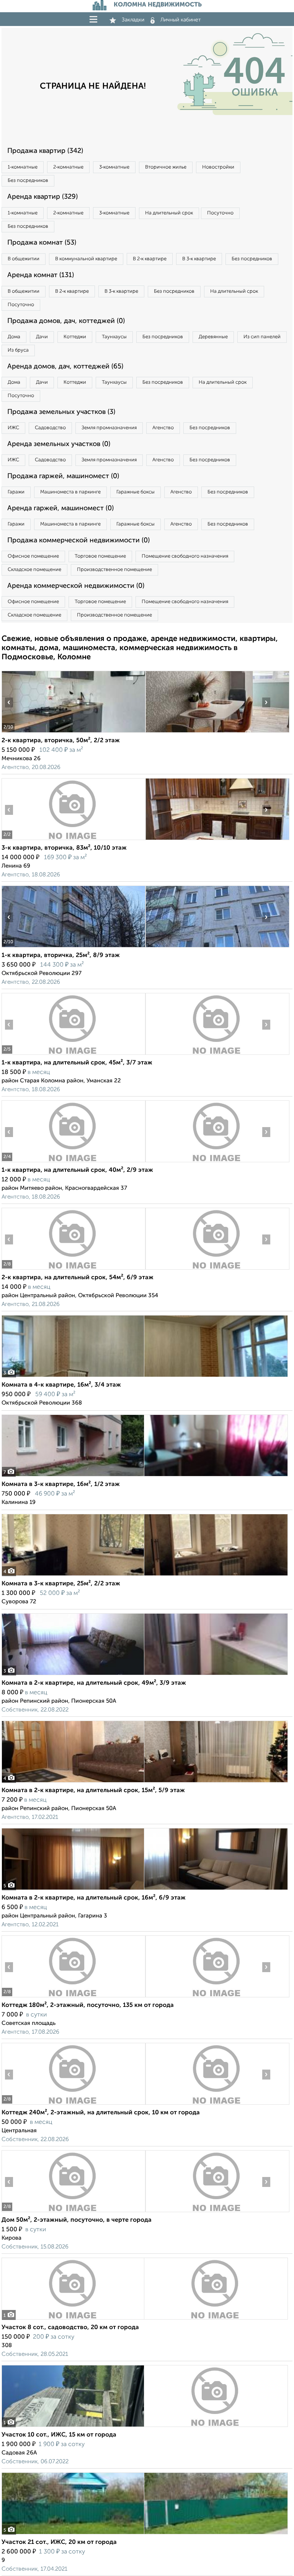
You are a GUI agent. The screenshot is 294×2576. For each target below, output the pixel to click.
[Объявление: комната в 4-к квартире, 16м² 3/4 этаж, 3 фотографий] (145, 1377)
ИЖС (13, 428)
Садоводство (50, 428)
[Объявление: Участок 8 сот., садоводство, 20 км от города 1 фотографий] (145, 2319)
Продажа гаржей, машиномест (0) (63, 476)
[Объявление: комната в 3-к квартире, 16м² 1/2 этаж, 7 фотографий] (145, 1476)
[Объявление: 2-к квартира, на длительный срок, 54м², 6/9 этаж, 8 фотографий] (73, 1269)
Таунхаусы (114, 337)
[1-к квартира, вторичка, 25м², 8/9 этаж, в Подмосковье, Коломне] (73, 947)
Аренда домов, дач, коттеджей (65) (65, 367)
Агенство (163, 428)
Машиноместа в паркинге (70, 492)
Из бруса (18, 350)
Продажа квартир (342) (45, 151)
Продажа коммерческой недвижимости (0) (78, 540)
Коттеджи (75, 337)
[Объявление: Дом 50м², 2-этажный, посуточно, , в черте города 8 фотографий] (73, 2212)
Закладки (133, 20)
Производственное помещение (114, 570)
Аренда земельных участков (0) (59, 444)
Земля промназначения (109, 428)
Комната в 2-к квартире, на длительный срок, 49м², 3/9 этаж (94, 1683)
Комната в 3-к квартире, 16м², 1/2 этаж (61, 1484)
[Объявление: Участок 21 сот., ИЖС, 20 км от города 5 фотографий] (145, 2534)
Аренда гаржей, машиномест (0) (60, 508)
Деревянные (213, 337)
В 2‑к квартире (150, 259)
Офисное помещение (33, 556)
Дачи (42, 337)
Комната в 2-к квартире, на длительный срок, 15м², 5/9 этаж (93, 1791)
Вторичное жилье (166, 167)
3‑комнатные (114, 167)
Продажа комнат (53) (42, 243)
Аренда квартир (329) (42, 197)
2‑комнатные (68, 167)
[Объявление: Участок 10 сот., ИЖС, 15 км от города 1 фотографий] (145, 2427)
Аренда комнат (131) (41, 275)
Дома (14, 337)
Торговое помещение (100, 556)
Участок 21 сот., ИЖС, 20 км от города (59, 2542)
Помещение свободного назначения (185, 556)
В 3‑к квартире (199, 259)
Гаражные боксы (136, 492)
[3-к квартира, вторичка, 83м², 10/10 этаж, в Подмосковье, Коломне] (73, 840)
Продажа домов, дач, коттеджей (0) (66, 321)
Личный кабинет (181, 20)
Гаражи (16, 492)
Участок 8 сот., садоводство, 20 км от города (70, 2328)
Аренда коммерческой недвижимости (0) (76, 586)
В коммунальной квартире (86, 259)
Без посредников (28, 181)
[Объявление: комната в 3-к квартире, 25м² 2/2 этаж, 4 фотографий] (145, 1576)
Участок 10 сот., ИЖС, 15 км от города (59, 2435)
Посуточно (220, 213)
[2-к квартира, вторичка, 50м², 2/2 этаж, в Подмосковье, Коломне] (73, 732)
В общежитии (24, 259)
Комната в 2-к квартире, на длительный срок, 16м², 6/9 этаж (94, 1898)
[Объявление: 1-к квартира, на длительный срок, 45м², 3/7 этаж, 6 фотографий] (73, 1055)
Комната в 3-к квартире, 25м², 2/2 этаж (61, 1584)
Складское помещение (34, 570)
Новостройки (218, 167)
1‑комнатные (23, 167)
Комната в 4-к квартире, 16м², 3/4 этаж (61, 1385)
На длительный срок (169, 213)
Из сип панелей (262, 337)
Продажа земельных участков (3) (61, 412)
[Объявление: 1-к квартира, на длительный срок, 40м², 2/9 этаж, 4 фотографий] (73, 1162)
